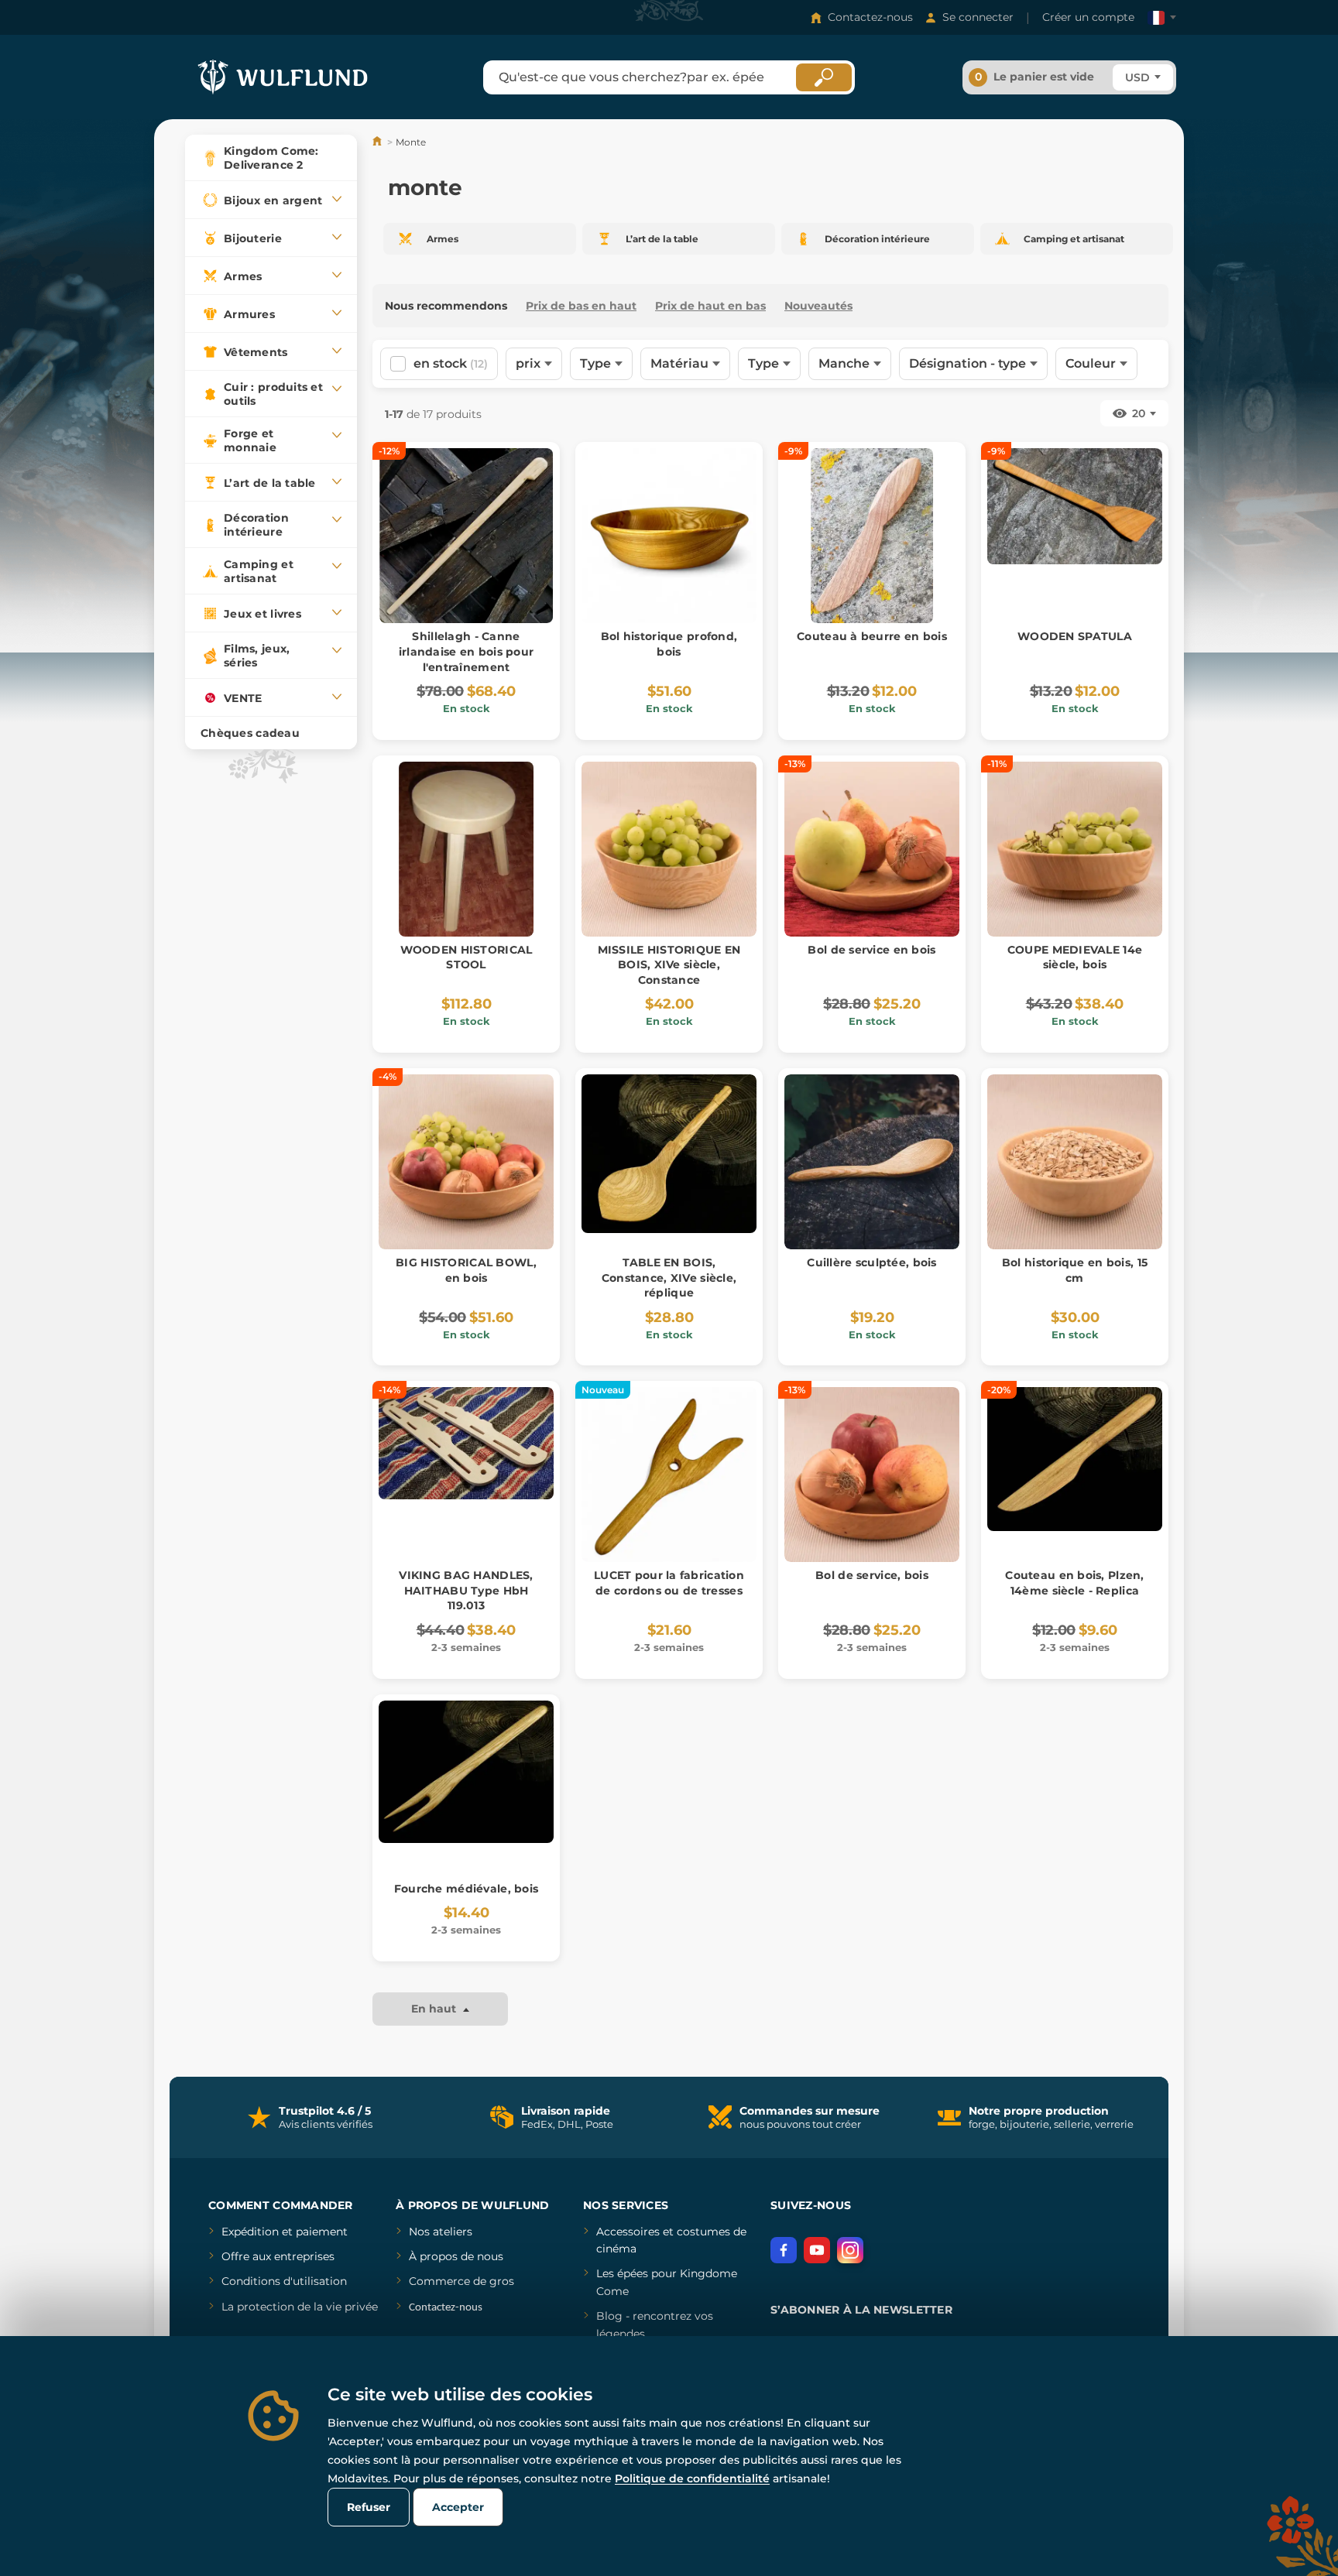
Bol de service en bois (871, 950)
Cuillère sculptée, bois (871, 1262)
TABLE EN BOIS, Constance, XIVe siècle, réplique (669, 1278)
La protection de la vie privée (300, 2307)
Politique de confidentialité (692, 2478)
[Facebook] (784, 2250)
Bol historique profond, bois (669, 644)
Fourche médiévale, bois (466, 1889)
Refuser (369, 2507)
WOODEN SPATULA (1075, 636)
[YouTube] (817, 2250)
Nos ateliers (441, 2232)
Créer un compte (1088, 17)
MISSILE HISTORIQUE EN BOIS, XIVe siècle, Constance (669, 965)
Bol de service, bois (872, 1575)
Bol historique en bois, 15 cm (1075, 1270)
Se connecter (978, 17)
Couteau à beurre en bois (872, 636)
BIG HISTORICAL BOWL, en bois (466, 1270)
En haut (435, 2009)
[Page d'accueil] (378, 142)
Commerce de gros (461, 2281)
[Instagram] (850, 2250)
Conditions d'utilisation (284, 2281)
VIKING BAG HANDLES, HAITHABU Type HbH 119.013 (466, 1590)
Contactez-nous (870, 17)
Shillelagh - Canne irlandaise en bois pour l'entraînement (466, 651)
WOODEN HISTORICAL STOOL (467, 957)
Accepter (458, 2507)
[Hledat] (824, 77)
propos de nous (460, 2256)
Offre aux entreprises (278, 2256)
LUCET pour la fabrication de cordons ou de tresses (669, 1583)
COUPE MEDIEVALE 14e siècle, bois (1075, 957)
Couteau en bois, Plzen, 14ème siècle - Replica (1074, 1583)
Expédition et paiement (285, 2232)
